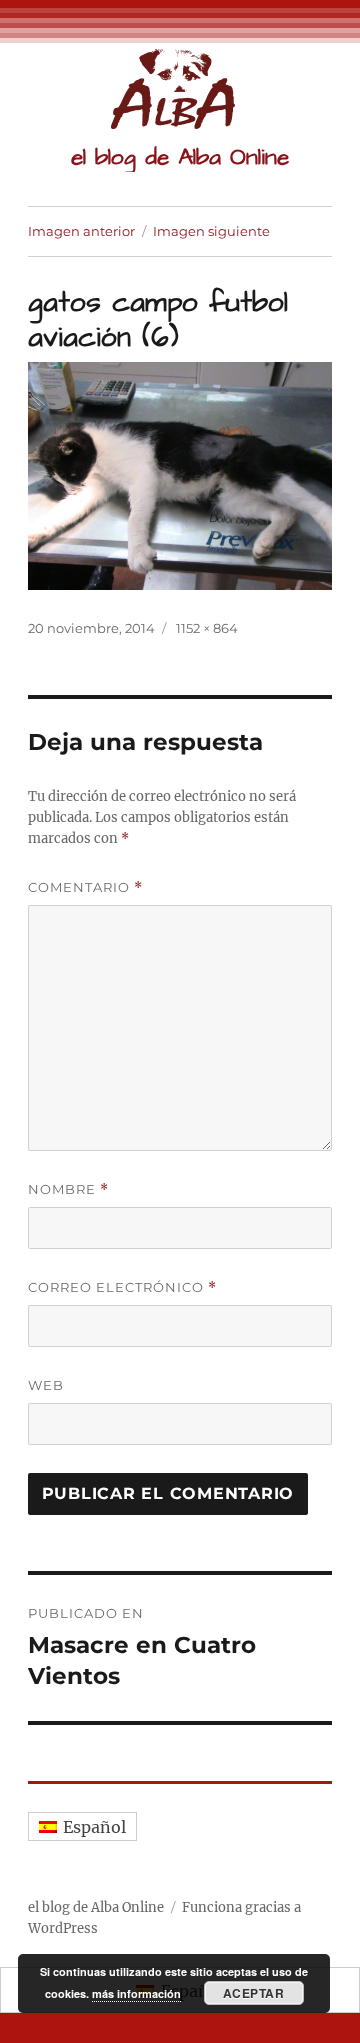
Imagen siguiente (211, 231)
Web (46, 1385)
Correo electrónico (122, 1287)
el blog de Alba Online (180, 157)
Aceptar (254, 1993)
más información (136, 1993)
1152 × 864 (207, 628)
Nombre (68, 1189)
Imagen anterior (81, 231)
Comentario (85, 887)
